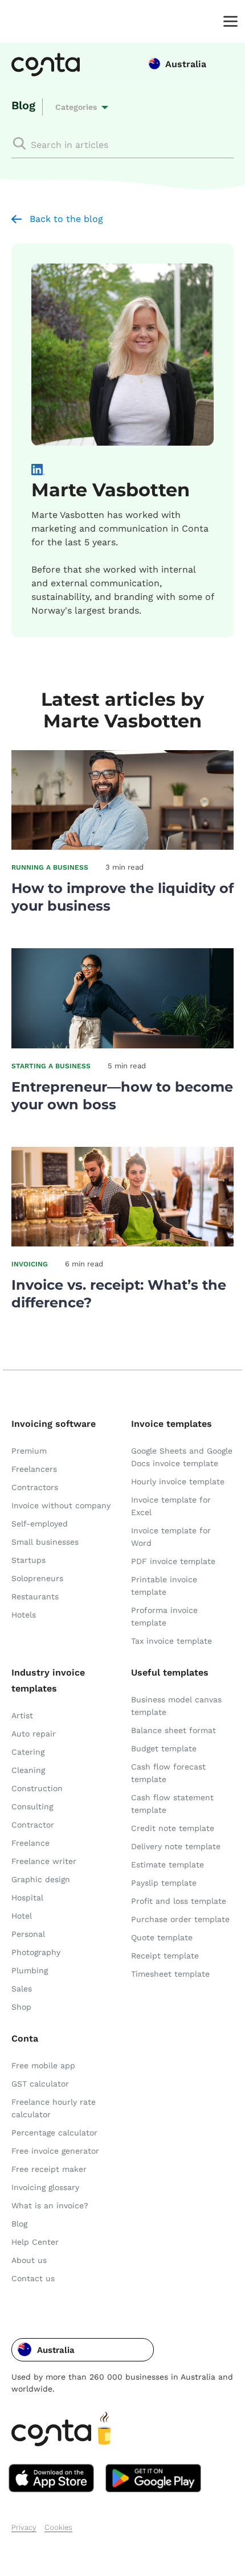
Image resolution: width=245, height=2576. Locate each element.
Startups (28, 1560)
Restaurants (35, 1596)
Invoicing (30, 1264)
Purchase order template (180, 1919)
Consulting (32, 1807)
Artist (22, 1715)
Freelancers (34, 1469)
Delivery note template (176, 1846)
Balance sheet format (173, 1730)
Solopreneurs (37, 1578)
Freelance (30, 1843)
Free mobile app (43, 2065)
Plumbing (30, 1970)
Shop (21, 2007)
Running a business (50, 867)
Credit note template (173, 1828)
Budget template (164, 1748)
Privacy (24, 2527)
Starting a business (51, 1066)
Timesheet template (170, 1974)
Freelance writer (44, 1861)
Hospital (27, 1898)
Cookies (58, 2527)
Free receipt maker (49, 2169)
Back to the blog (66, 219)
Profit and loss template (179, 1901)
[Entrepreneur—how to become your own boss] (122, 1045)
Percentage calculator (54, 2133)
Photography (36, 1952)
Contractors (35, 1487)
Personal (28, 1934)
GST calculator (40, 2084)
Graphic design (41, 1879)
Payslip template (164, 1883)
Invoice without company (61, 1505)
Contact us (33, 2278)
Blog (23, 105)
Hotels (24, 1615)
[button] (83, 2350)
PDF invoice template (173, 1561)
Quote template (162, 1937)
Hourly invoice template (178, 1482)
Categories (76, 107)
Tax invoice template (171, 1641)
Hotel (22, 1916)
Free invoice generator (55, 2151)
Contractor (33, 1825)
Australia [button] (186, 64)
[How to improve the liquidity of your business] (122, 847)
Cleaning (28, 1770)
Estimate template (168, 1865)
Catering (28, 1752)
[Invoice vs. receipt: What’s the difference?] (122, 1243)
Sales (22, 1989)
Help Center (35, 2242)
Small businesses (45, 1542)
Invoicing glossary (45, 2187)
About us (29, 2260)
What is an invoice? (50, 2205)
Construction (37, 1788)
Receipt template (165, 1956)
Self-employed (40, 1524)
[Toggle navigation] (228, 20)
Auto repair (34, 1734)
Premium (29, 1451)
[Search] (19, 143)
